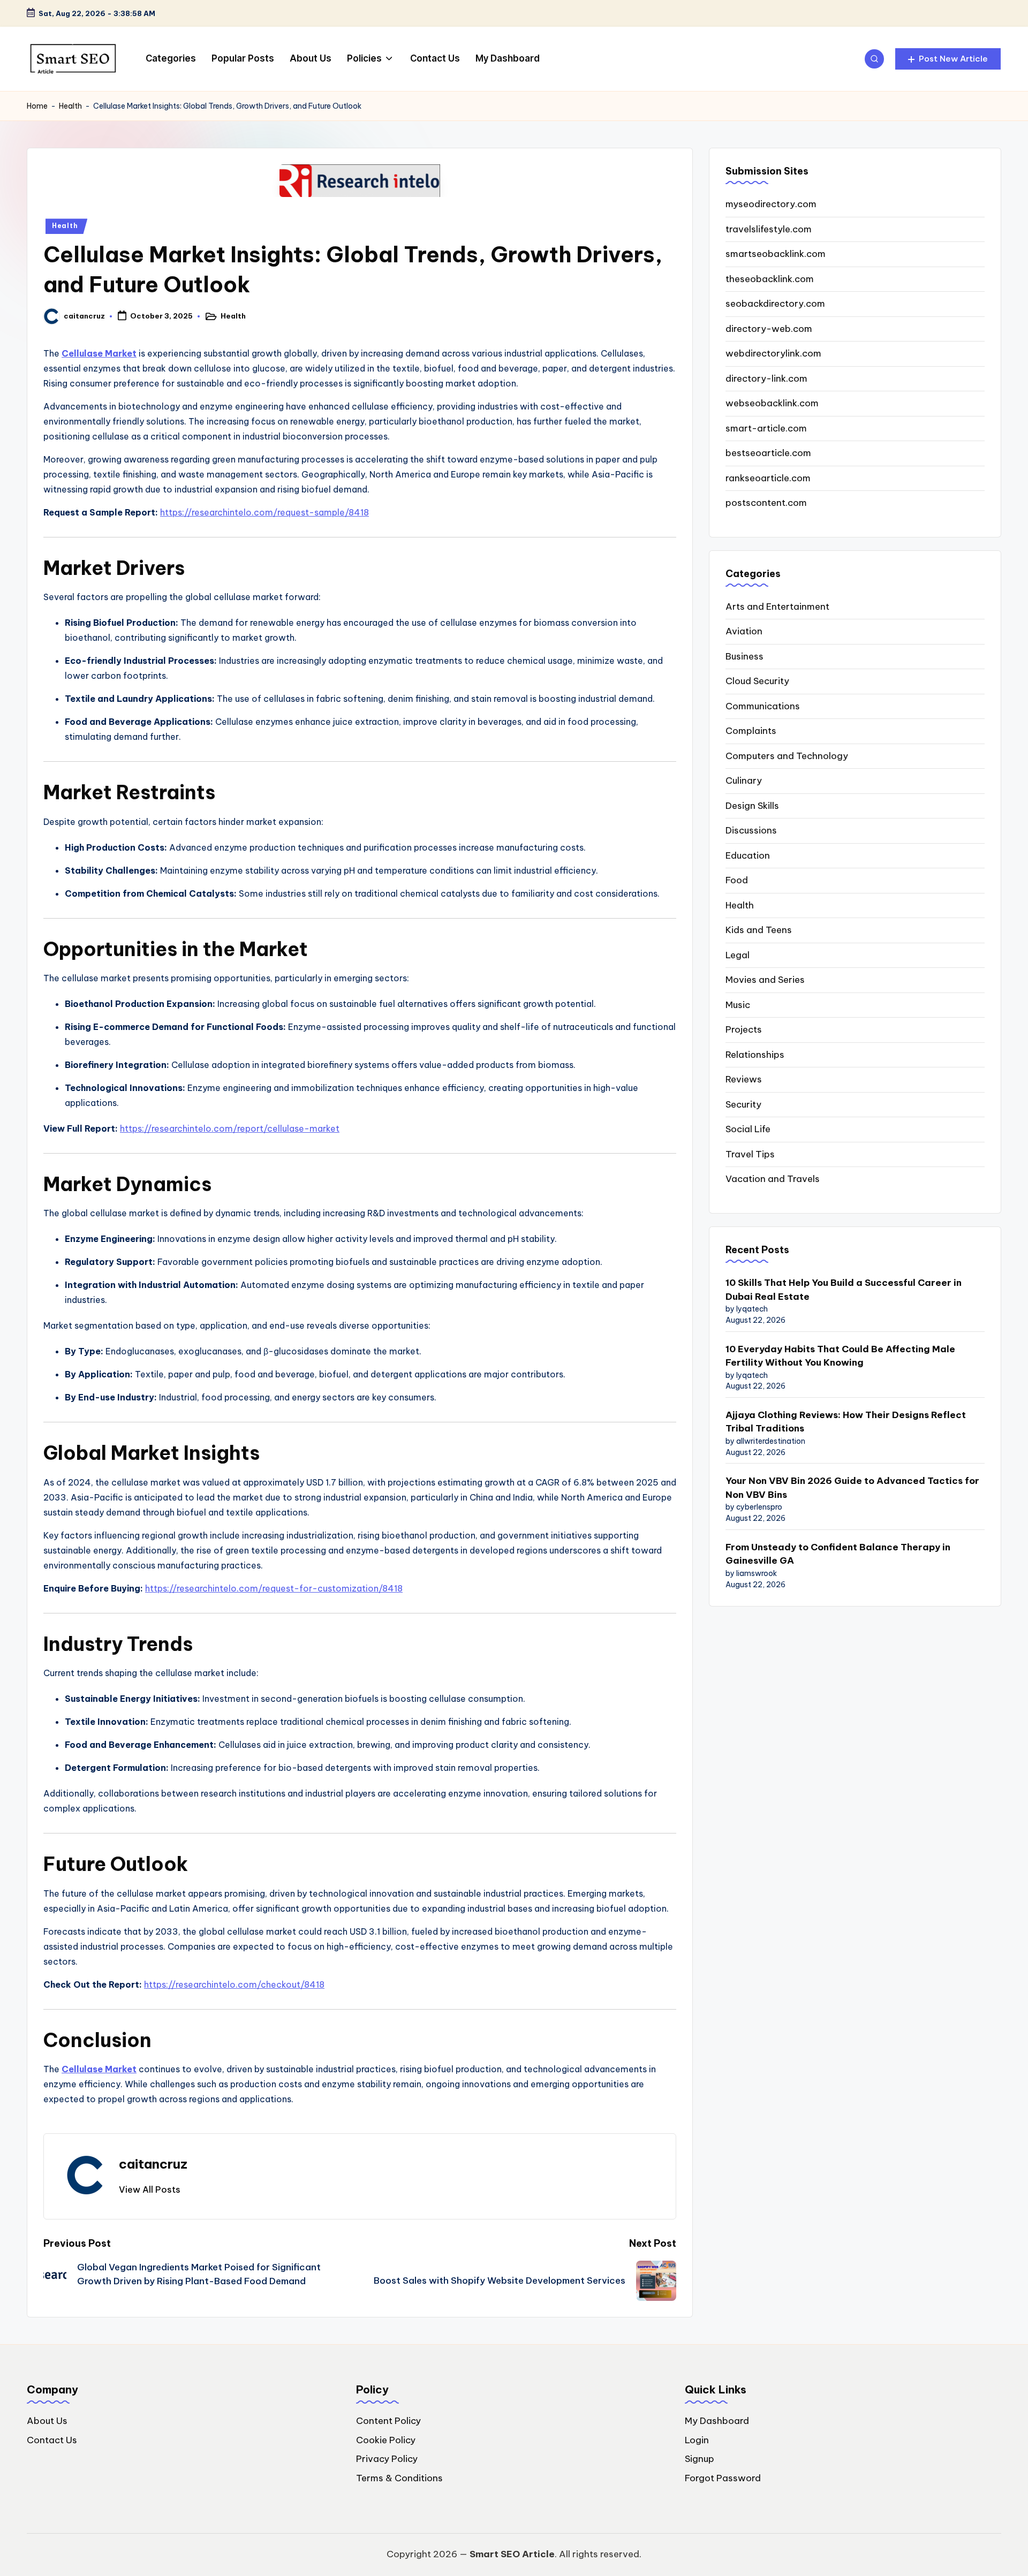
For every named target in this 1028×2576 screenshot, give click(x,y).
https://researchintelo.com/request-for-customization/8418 (274, 1588)
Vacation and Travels (773, 1179)
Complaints (751, 731)
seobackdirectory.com (775, 304)
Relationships (755, 1055)
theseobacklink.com (770, 279)
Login (697, 2440)
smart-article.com (766, 428)
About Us (47, 2421)
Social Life (748, 1130)
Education (748, 855)
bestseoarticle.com (768, 453)
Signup (700, 2459)
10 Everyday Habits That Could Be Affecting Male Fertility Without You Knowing (840, 1356)
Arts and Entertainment (777, 607)
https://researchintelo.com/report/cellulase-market (230, 1128)
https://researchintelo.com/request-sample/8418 (264, 512)
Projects (744, 1030)
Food (737, 881)
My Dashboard (717, 2421)
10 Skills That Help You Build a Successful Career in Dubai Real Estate (844, 1290)
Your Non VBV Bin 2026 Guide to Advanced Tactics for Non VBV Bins (852, 1488)
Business (744, 656)
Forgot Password (723, 2478)
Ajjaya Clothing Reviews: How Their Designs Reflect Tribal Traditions (846, 1422)
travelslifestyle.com (769, 229)
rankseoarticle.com (768, 478)
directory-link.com (766, 378)
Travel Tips (750, 1154)
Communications (763, 706)
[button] (948, 59)
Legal (738, 955)
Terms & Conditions (399, 2478)
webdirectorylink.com (773, 354)
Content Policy (388, 2421)
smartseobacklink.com (776, 254)
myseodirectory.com (771, 204)
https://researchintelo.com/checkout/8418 (234, 1984)
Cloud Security (757, 681)
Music (738, 1005)
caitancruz (153, 2164)
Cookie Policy (386, 2440)
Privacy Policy (387, 2459)
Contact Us (52, 2440)
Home (37, 106)
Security (743, 1104)
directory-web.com (769, 329)
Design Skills (752, 806)
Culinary (744, 781)
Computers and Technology (787, 756)
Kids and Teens (759, 930)
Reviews (744, 1080)
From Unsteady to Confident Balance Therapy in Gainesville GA (838, 1554)
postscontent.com (766, 503)
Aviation (744, 632)
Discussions (751, 831)
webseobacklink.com (772, 404)
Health (70, 106)
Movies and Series (765, 980)
